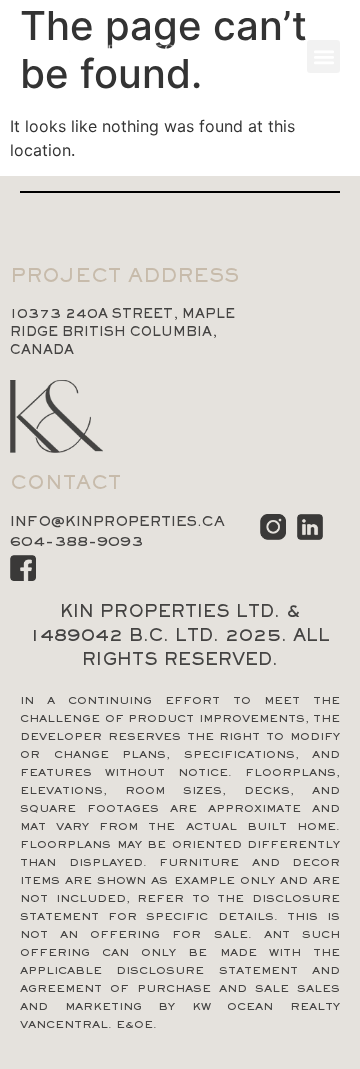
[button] (323, 56)
